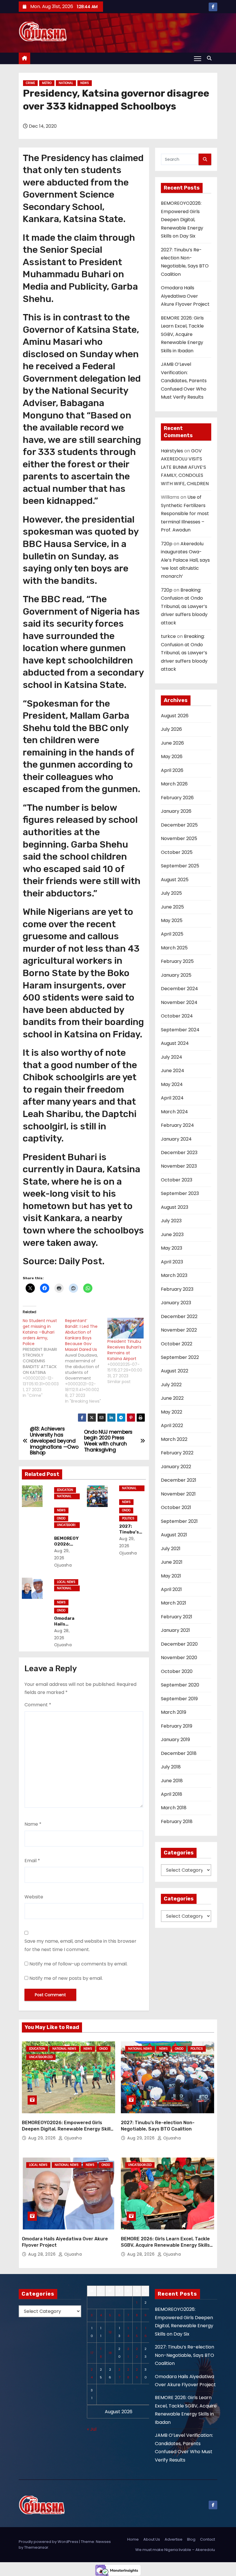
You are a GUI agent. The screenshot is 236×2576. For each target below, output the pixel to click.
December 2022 (179, 1316)
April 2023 (172, 1262)
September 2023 (180, 1193)
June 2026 (172, 743)
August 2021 (174, 1535)
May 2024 (172, 1084)
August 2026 (175, 716)
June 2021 (172, 1562)
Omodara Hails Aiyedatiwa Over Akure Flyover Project (185, 296)
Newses (103, 2542)
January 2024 (176, 1139)
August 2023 (175, 1207)
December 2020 (179, 1644)
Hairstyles (172, 451)
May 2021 (171, 1576)
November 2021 (178, 1494)
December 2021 (179, 1480)
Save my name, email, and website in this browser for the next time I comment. (80, 1945)
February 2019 (177, 1726)
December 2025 (179, 825)
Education (65, 1490)
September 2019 (179, 1699)
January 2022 (176, 1467)
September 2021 (179, 1521)
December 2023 (179, 1153)
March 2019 (174, 1712)
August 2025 (175, 880)
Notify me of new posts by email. (66, 1978)
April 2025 (172, 934)
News (85, 83)
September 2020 (180, 1685)
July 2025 (171, 893)
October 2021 (176, 1507)
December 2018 (179, 1753)
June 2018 (172, 1781)
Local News (66, 1582)
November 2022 (179, 1330)
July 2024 (172, 1057)
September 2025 (180, 866)
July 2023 (171, 1221)
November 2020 (179, 1658)
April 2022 (172, 1425)
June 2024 (173, 1071)
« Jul (92, 2429)
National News (64, 1497)
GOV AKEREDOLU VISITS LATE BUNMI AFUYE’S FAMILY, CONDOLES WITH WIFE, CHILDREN (185, 467)
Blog (191, 2539)
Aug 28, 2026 (43, 2254)
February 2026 (177, 798)
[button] (211, 58)
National (66, 83)
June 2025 (172, 907)
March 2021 (174, 1603)
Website (34, 1897)
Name (33, 1824)
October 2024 (177, 1016)
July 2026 (171, 729)
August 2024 (175, 1043)
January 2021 (175, 1630)
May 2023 (172, 1248)
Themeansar (36, 2547)
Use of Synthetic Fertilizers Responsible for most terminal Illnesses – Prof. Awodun (185, 514)
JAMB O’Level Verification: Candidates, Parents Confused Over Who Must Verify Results (184, 381)
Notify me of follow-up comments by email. (78, 1964)
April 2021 (171, 1589)
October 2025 (177, 852)
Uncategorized (66, 1525)
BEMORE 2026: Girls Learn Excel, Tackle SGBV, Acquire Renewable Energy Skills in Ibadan (182, 334)
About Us (152, 2539)
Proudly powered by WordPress (49, 2542)
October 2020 (177, 1671)
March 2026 (174, 784)
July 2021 (171, 1549)
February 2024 (177, 1125)
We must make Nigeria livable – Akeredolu (175, 2550)
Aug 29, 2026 (43, 2138)
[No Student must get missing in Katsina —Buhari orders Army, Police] (44, 1358)
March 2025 (174, 948)
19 (110, 2353)
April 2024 (172, 1098)
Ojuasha (72, 2138)
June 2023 (172, 1235)
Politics (128, 1518)
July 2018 (171, 1767)
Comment (38, 1705)
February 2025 (177, 961)
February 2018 (177, 1821)
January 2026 (176, 811)
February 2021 (177, 1617)
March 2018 (174, 1808)
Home (133, 2539)
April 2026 (172, 770)
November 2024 (179, 1002)
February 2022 (177, 1453)
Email (32, 1861)
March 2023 (174, 1275)
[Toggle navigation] (198, 58)
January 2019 (175, 1740)
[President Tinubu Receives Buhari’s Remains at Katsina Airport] (126, 1328)
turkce (168, 636)
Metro (47, 83)
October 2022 (177, 1344)
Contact (208, 2539)
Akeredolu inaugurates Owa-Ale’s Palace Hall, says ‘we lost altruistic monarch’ (185, 560)
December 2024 (179, 989)
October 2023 (177, 1180)
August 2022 (175, 1371)
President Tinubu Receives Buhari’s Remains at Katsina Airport (124, 1350)
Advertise (174, 2539)
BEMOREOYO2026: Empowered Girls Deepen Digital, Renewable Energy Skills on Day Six (182, 220)
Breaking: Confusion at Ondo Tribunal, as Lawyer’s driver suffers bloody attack (184, 606)
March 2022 (174, 1439)
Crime (30, 83)
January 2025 (176, 975)
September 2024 (180, 1030)
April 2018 (172, 1794)
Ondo (61, 1518)
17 (92, 2353)
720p (167, 544)
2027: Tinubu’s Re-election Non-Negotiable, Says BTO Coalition (184, 2355)
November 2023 (179, 1166)
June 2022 (172, 1398)
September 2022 (180, 1357)
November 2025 (179, 838)
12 (110, 2332)
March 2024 (174, 1112)
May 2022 (172, 1412)
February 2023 (177, 1289)
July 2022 (171, 1385)
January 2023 (176, 1303)
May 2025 (172, 920)
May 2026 (172, 757)
